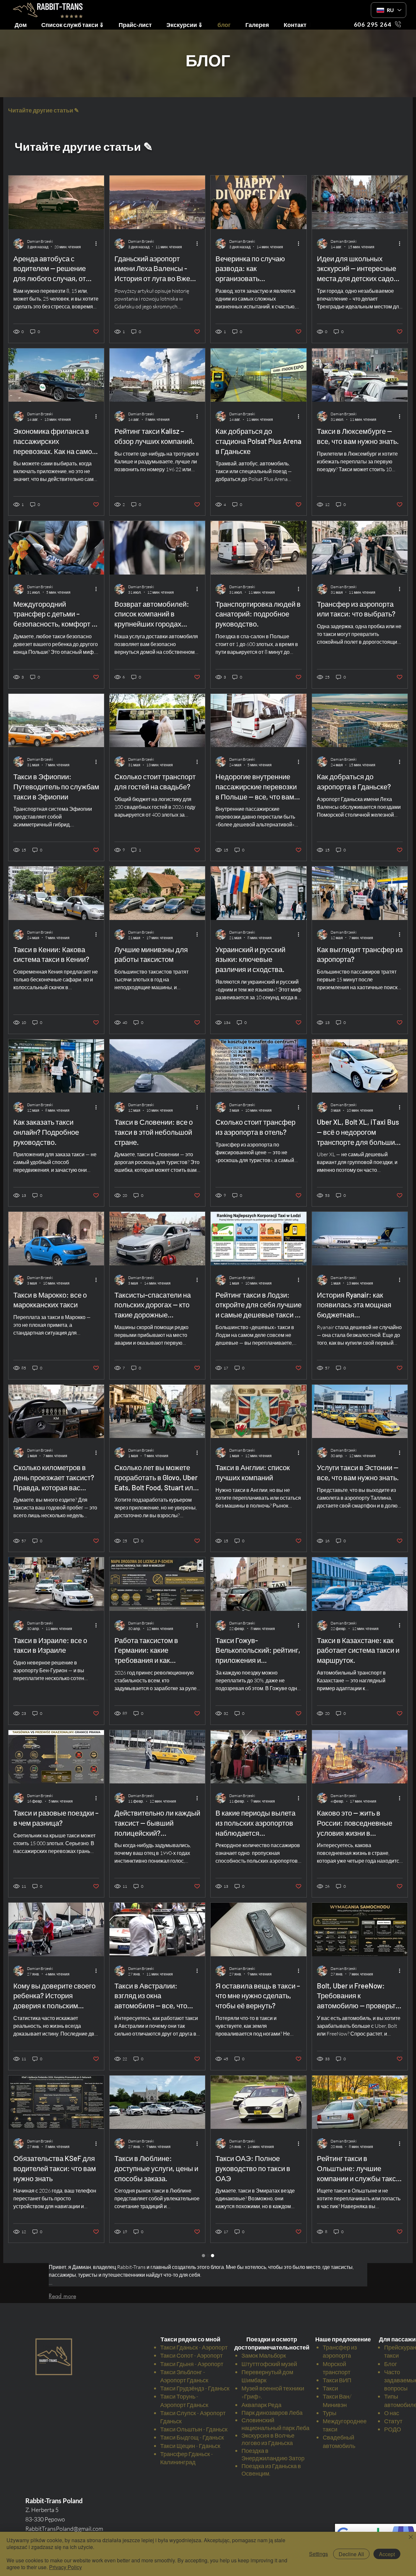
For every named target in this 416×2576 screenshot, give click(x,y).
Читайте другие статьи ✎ (44, 110)
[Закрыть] (411, 2537)
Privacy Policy (65, 2567)
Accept (387, 2554)
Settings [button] (318, 2554)
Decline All (351, 2554)
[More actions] (98, 244)
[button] (138, 24)
